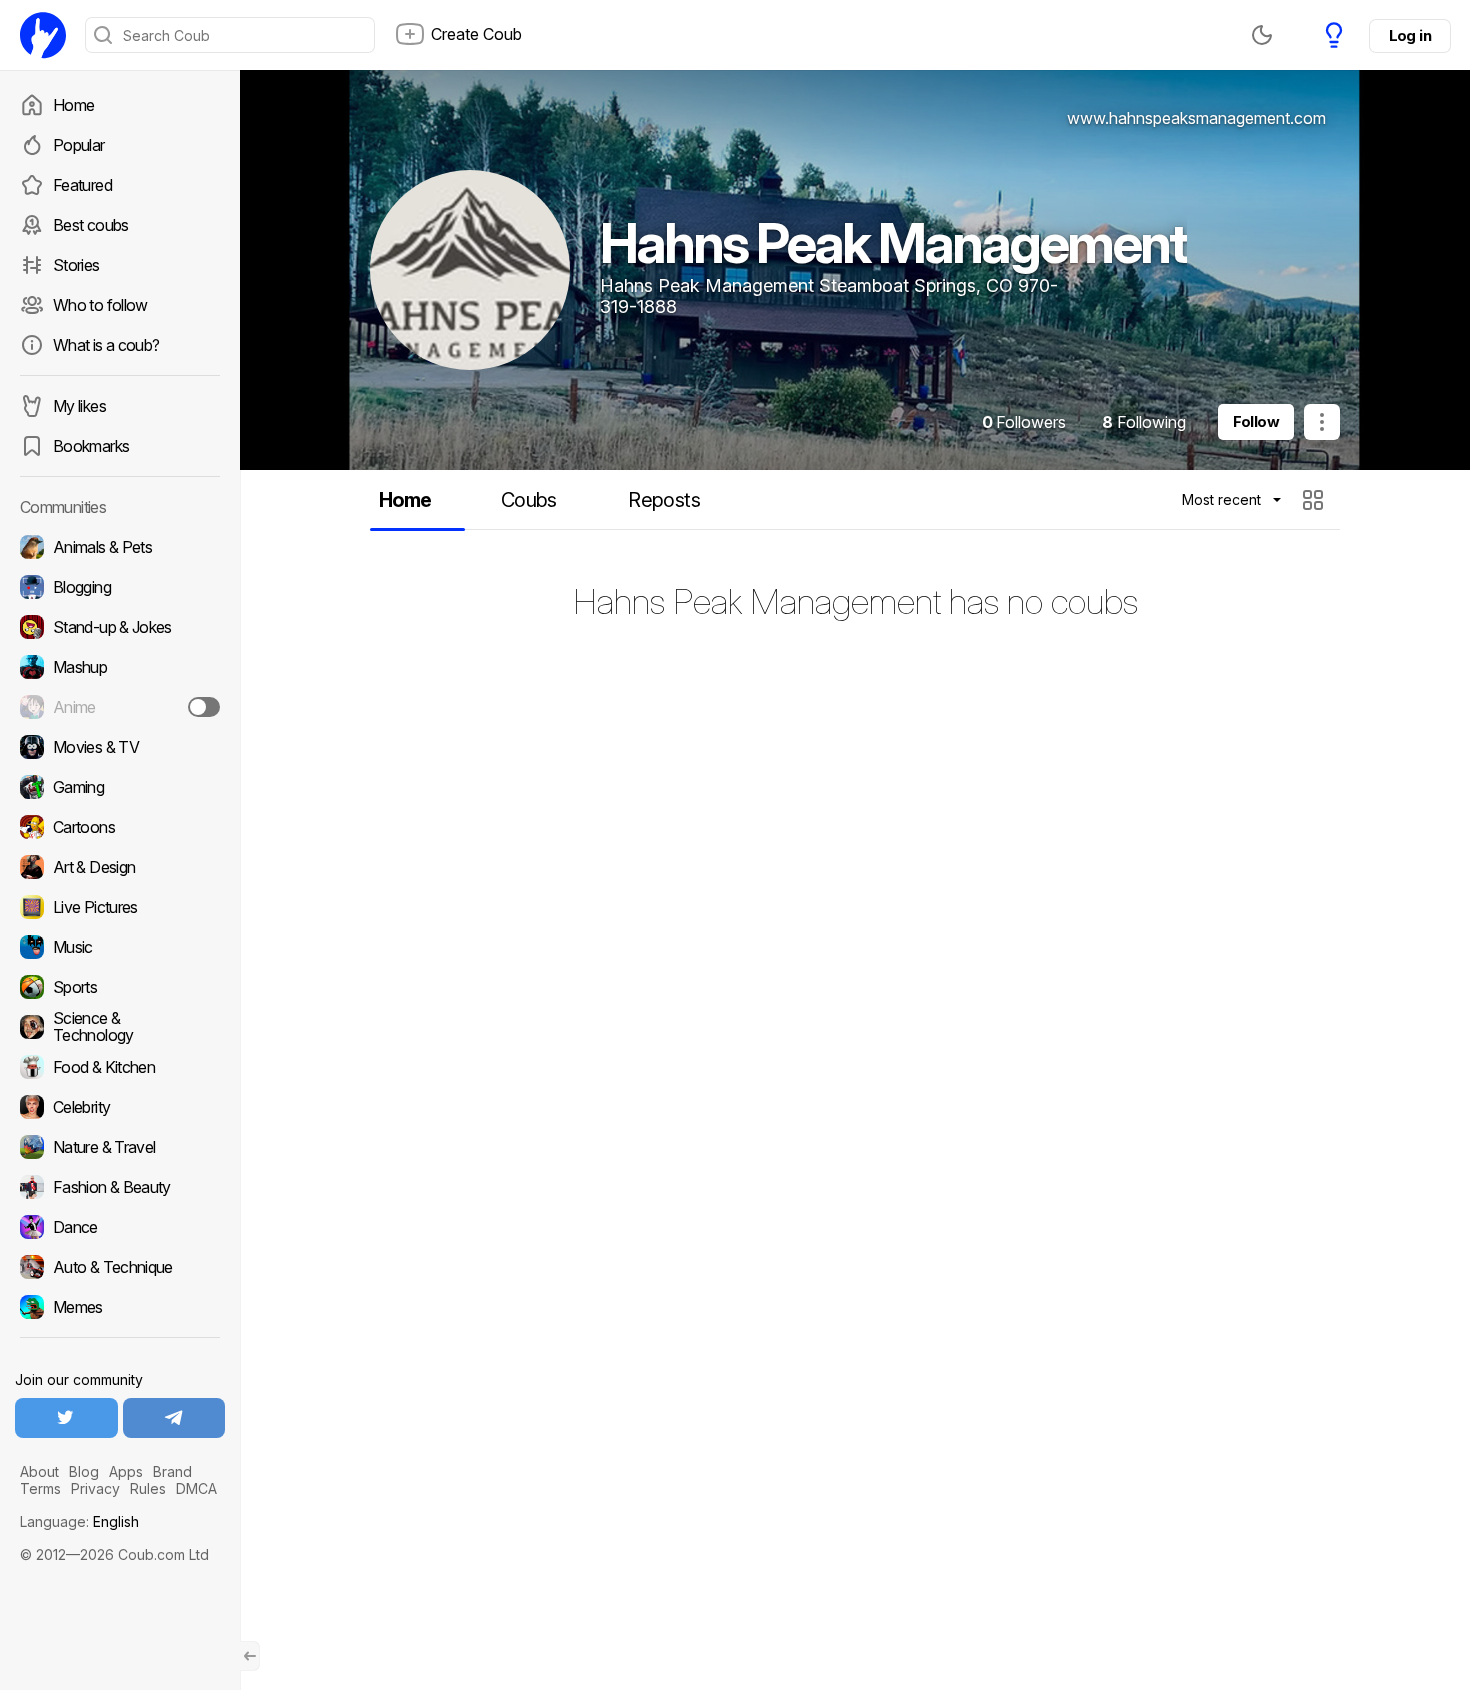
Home (73, 105)
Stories (76, 265)
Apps (126, 1471)
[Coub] (43, 35)
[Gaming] (120, 787)
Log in (1410, 35)
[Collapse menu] (250, 1656)
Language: (79, 1521)
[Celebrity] (120, 1107)
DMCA (196, 1488)
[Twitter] (66, 1418)
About (39, 1471)
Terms (40, 1488)
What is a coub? (106, 345)
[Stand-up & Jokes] (120, 627)
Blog (84, 1471)
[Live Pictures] (120, 907)
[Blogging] (120, 587)
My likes (79, 406)
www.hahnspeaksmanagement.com (1196, 118)
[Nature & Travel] (120, 1147)
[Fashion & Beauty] (120, 1187)
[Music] (120, 947)
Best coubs (91, 225)
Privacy (95, 1488)
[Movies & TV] (120, 747)
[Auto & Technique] (120, 1267)
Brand (172, 1471)
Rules (148, 1488)
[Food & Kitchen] (120, 1067)
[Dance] (120, 1227)
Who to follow (100, 305)
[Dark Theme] (1262, 35)
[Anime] (120, 707)
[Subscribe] (204, 707)
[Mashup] (120, 667)
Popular (79, 145)
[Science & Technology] (120, 1027)
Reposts (664, 500)
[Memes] (120, 1307)
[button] (1315, 500)
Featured (82, 185)
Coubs (529, 500)
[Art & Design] (120, 867)
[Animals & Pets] (120, 547)
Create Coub (476, 34)
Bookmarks (91, 446)
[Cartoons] (120, 827)
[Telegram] (174, 1418)
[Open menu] (1322, 422)
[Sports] (120, 987)
